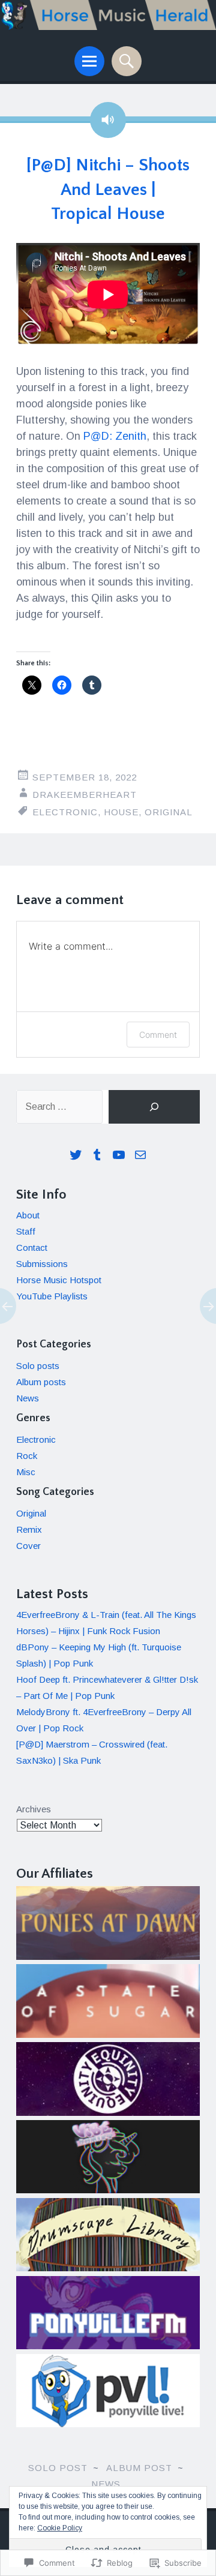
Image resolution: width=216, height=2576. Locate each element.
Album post (139, 2468)
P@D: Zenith (115, 436)
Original (169, 812)
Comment (158, 1035)
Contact (32, 1248)
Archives (34, 1809)
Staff (26, 1231)
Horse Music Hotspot (59, 1280)
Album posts (41, 1382)
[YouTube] (119, 1155)
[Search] (154, 1107)
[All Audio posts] (108, 120)
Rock (27, 1456)
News (28, 1398)
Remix (29, 1529)
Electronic (65, 812)
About (28, 1215)
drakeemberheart (85, 795)
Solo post (58, 2468)
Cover (28, 1546)
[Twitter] (76, 1155)
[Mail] (140, 1155)
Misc (26, 1472)
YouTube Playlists (52, 1296)
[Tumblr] (97, 1155)
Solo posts (38, 1366)
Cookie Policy (60, 2528)
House (121, 812)
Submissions (42, 1264)
